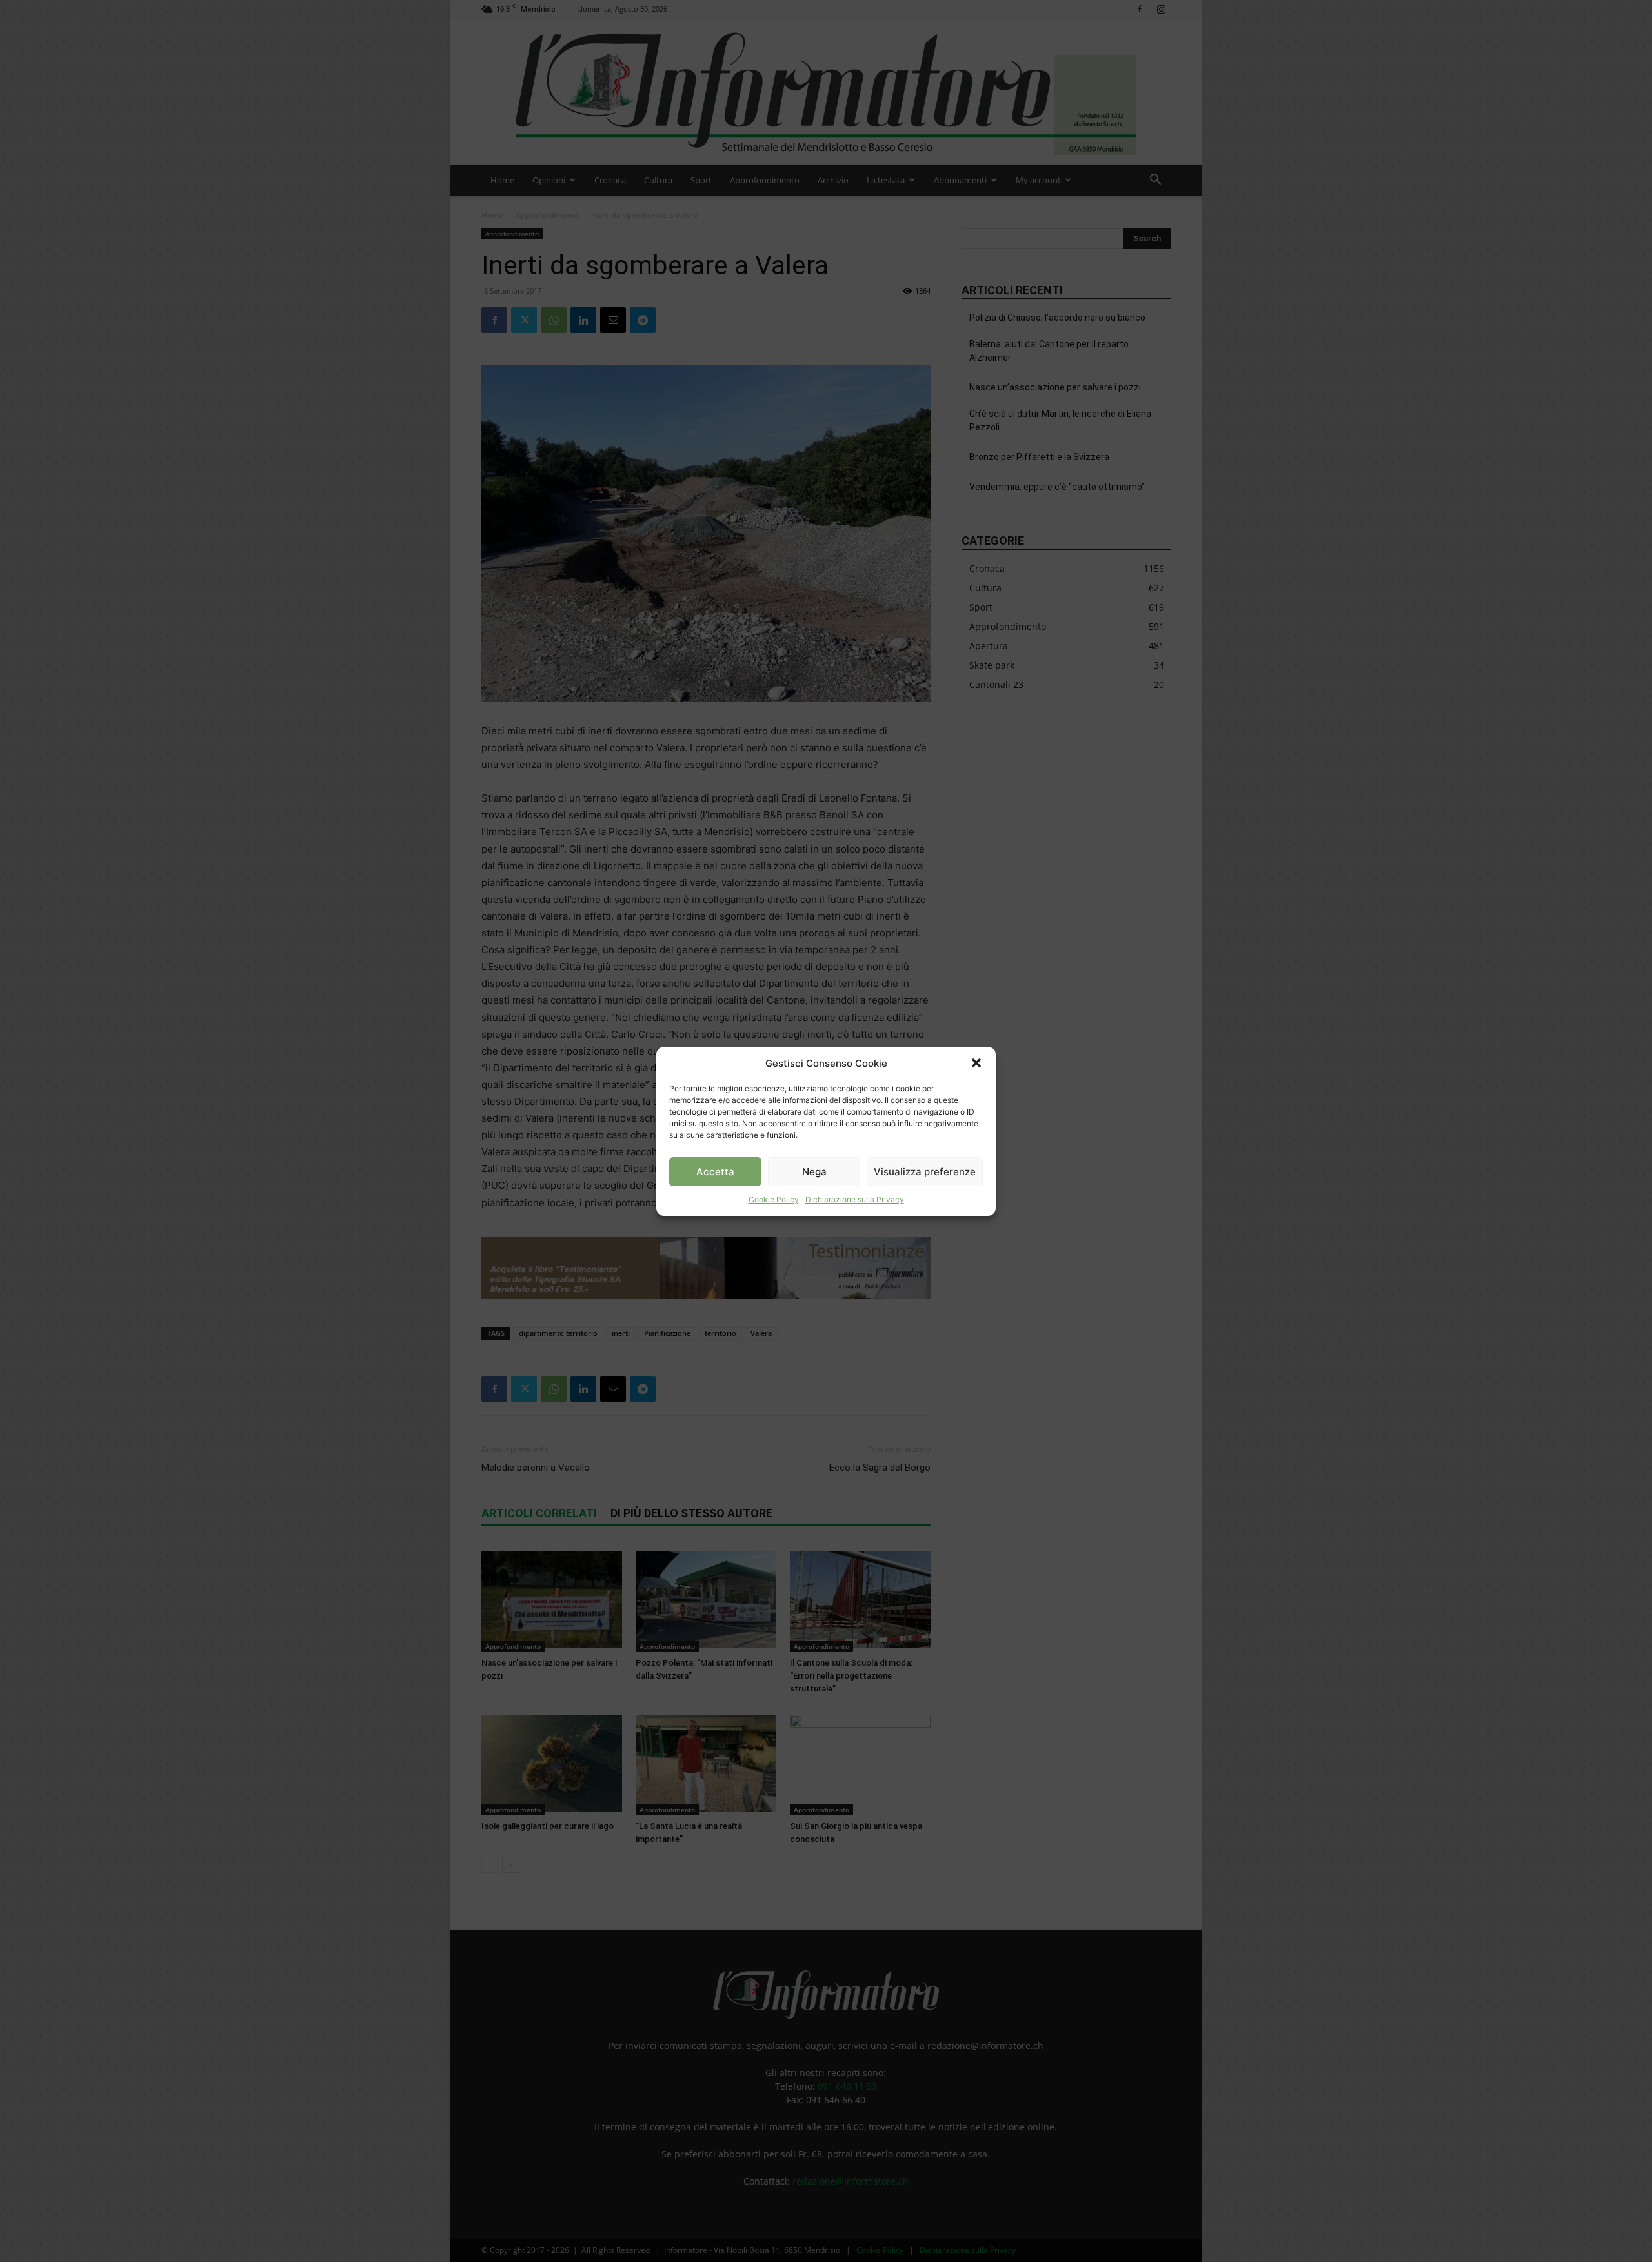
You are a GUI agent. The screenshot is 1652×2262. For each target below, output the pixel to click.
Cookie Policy (774, 1199)
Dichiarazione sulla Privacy (855, 1199)
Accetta (715, 1171)
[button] (976, 1063)
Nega (814, 1171)
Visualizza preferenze (925, 1171)
